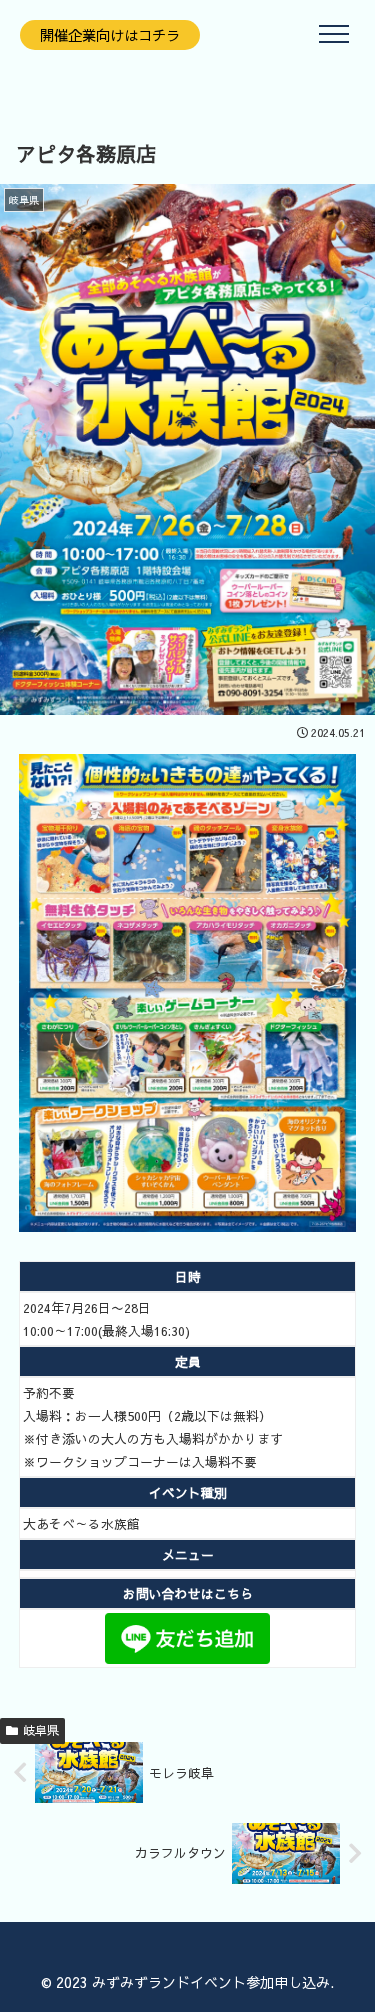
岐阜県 (41, 1730)
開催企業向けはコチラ (110, 35)
